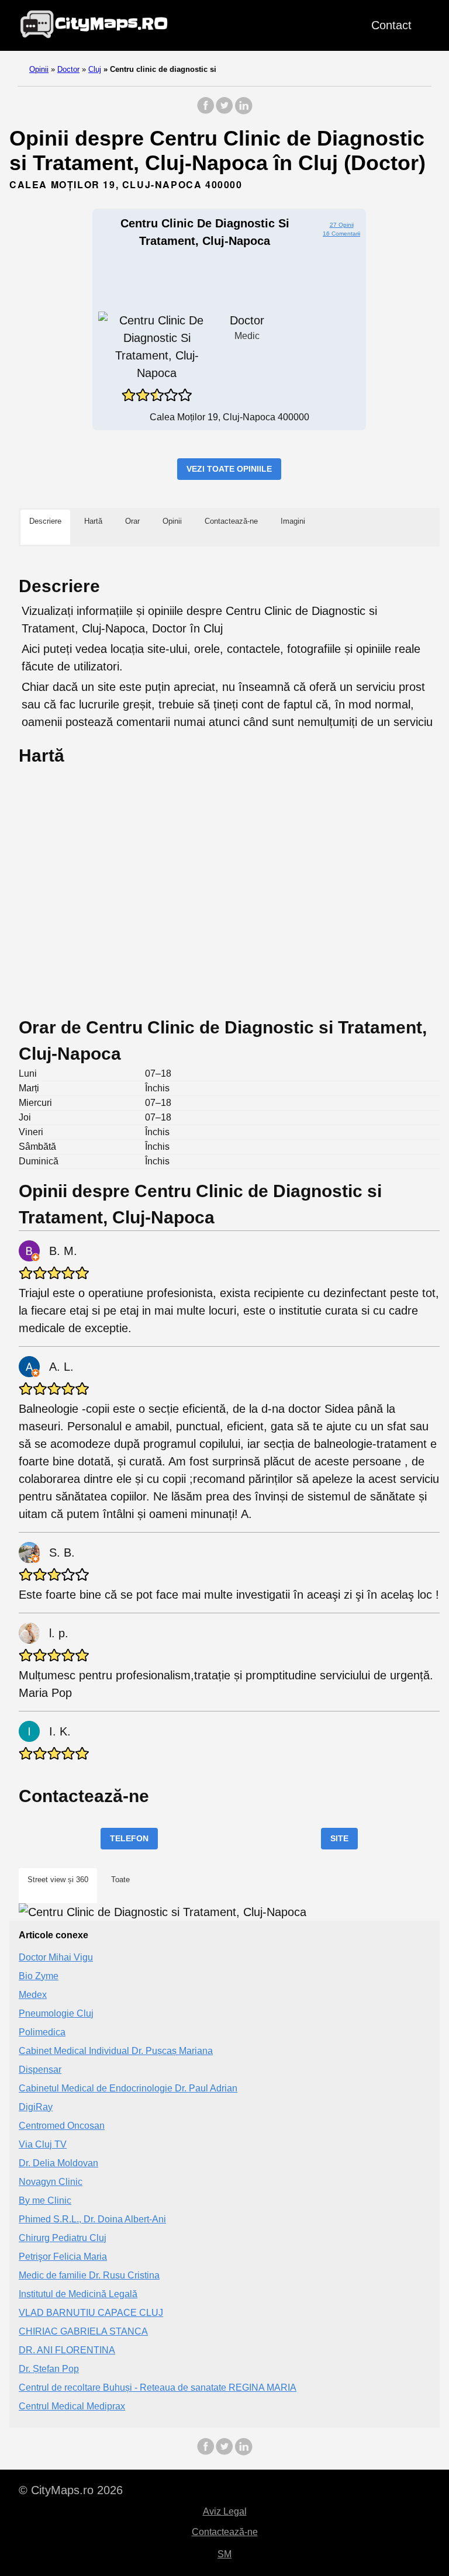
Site (339, 1838)
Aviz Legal (225, 2511)
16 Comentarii (341, 234)
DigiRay (36, 2107)
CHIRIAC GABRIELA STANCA (83, 2331)
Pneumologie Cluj (56, 2013)
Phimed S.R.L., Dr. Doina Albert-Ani (92, 2219)
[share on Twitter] (224, 111)
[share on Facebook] (206, 111)
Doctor (68, 69)
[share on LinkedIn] (243, 111)
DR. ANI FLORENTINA (67, 2350)
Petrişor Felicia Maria (63, 2257)
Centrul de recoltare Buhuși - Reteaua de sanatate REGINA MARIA (158, 2387)
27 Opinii (342, 225)
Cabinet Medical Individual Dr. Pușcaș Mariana (116, 2051)
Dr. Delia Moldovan (58, 2163)
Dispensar (40, 2070)
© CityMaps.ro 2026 (71, 2490)
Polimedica (42, 2032)
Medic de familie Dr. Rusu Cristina (89, 2275)
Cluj (95, 69)
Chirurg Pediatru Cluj (63, 2238)
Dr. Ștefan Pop (49, 2369)
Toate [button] (120, 1880)
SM (224, 2554)
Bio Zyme (39, 1976)
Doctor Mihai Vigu (56, 1957)
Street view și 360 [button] (58, 1880)
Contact (391, 25)
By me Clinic (45, 2200)
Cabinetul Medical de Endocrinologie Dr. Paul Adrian (128, 2088)
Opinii (39, 69)
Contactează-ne (225, 2532)
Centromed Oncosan (62, 2126)
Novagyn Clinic (51, 2182)
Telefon (129, 1838)
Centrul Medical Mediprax (72, 2406)
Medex (33, 1995)
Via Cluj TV (43, 2144)
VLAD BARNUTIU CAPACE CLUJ (91, 2313)
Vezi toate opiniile (229, 469)
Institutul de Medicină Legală (78, 2294)
